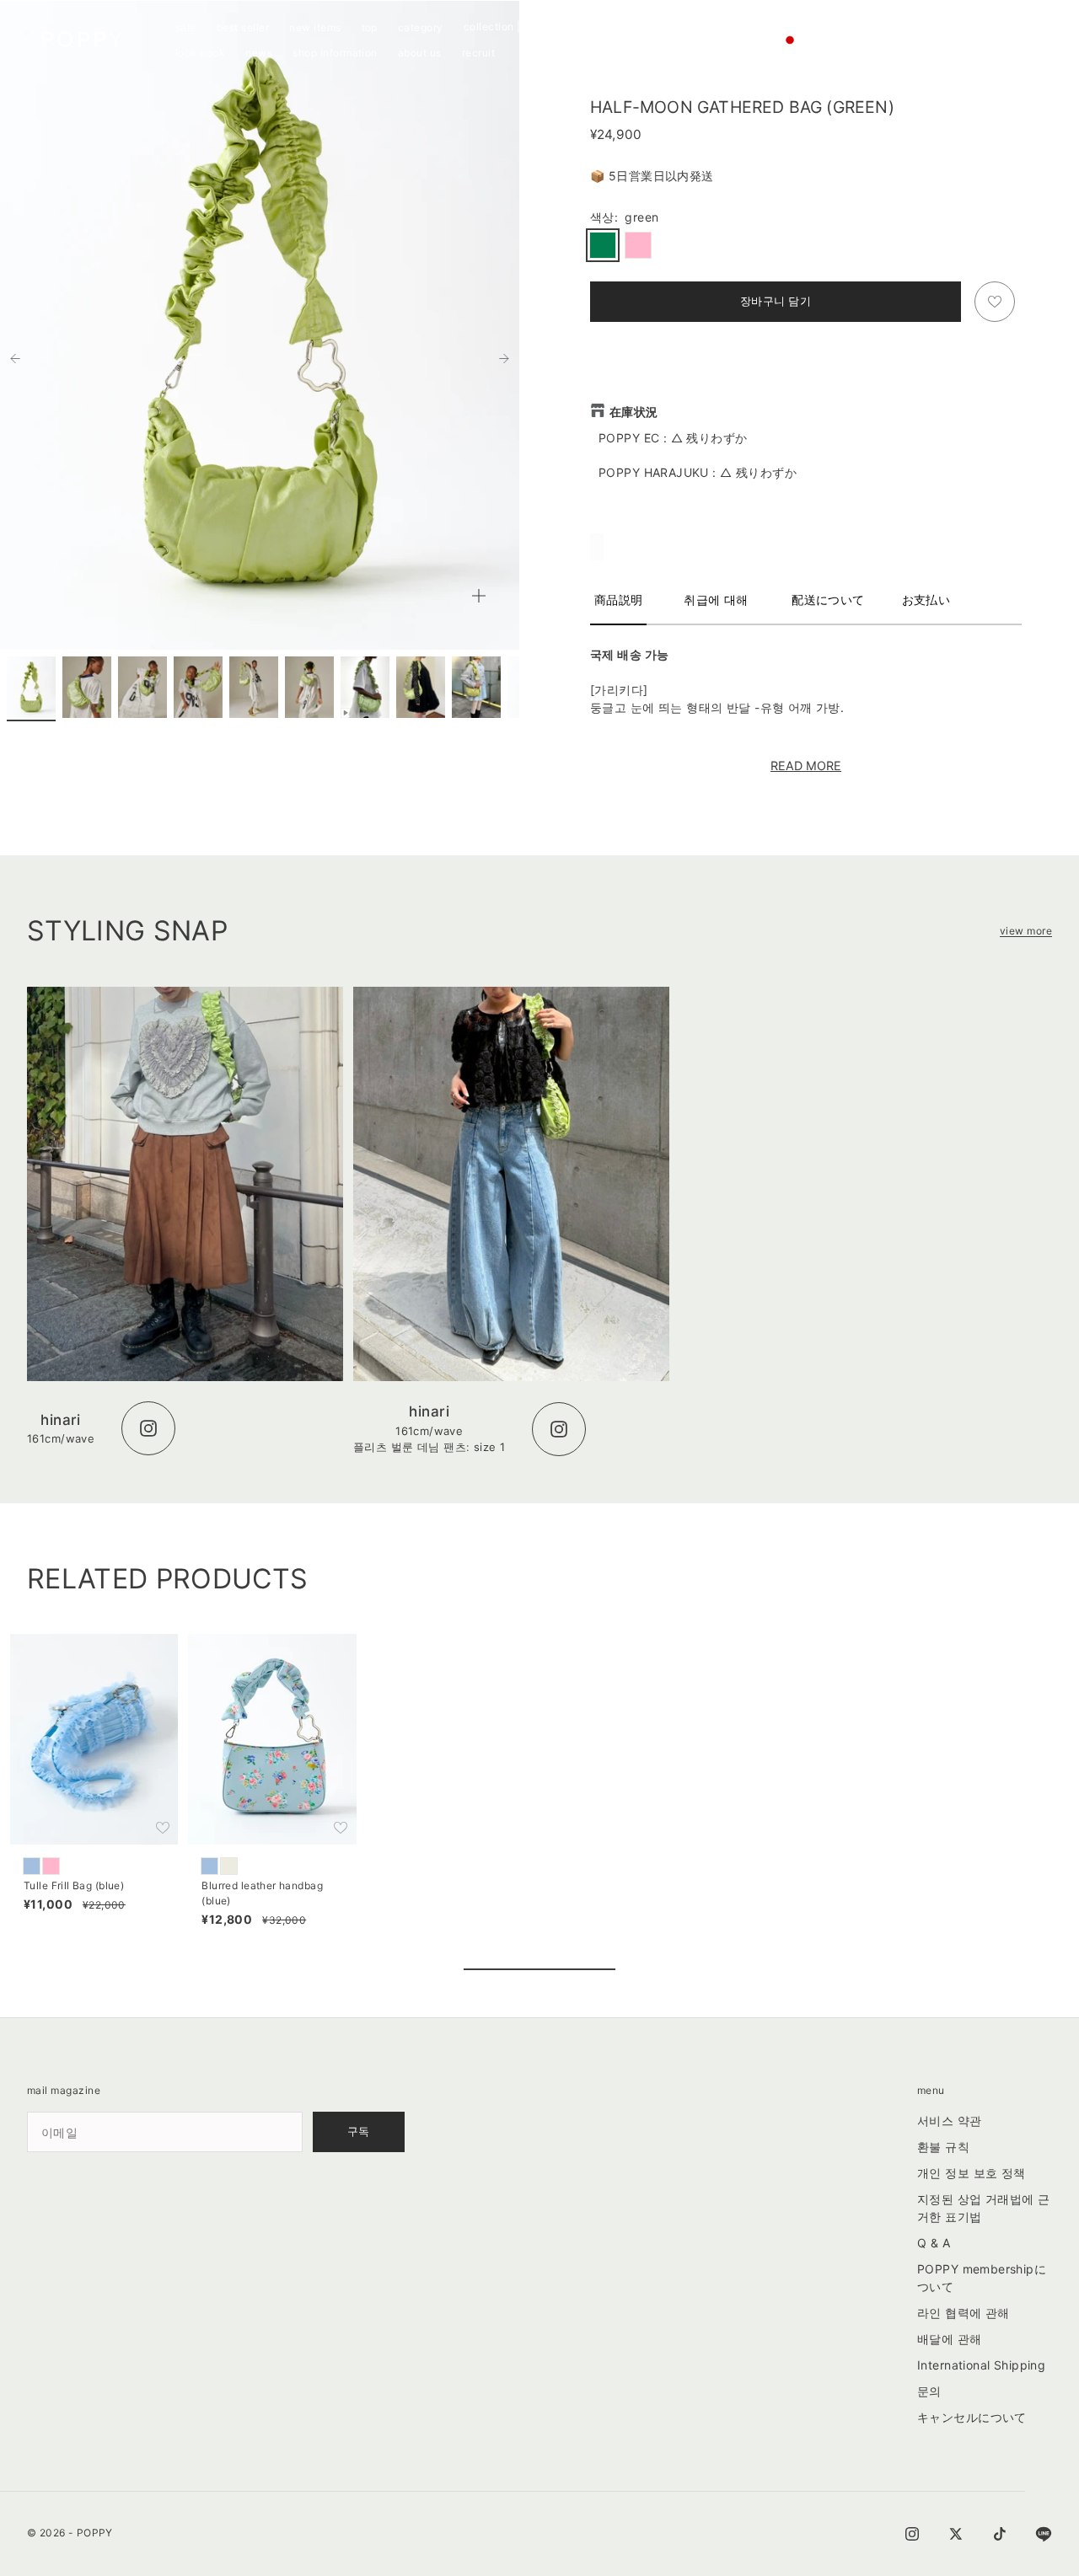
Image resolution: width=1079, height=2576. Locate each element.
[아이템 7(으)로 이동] (365, 687)
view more (1026, 931)
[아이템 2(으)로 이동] (87, 687)
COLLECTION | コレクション (525, 27)
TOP (370, 27)
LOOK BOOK (200, 53)
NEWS (259, 53)
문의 (929, 2391)
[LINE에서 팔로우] (1044, 2534)
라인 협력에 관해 (964, 2313)
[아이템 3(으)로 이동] (142, 687)
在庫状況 (634, 412)
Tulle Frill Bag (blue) (74, 1888)
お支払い (926, 600)
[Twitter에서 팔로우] (956, 2534)
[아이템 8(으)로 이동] (421, 687)
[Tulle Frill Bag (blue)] (32, 1866)
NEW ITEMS (315, 27)
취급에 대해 (716, 600)
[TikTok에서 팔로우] (1000, 2534)
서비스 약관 (950, 2121)
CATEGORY (421, 27)
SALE (186, 27)
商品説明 (619, 600)
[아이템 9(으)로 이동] (476, 687)
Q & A (934, 2243)
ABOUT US (420, 53)
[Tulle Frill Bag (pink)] (51, 1866)
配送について (828, 600)
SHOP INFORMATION (335, 53)
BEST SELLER (243, 27)
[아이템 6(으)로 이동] (309, 687)
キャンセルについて (972, 2417)
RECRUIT (478, 53)
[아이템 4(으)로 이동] (198, 687)
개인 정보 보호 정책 (972, 2173)
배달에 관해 (950, 2339)
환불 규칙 (943, 2147)
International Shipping (981, 2365)
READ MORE (806, 766)
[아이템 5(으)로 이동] (254, 687)
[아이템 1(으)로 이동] (31, 687)
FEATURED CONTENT (694, 27)
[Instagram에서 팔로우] (912, 2534)
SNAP (619, 27)
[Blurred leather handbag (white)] (229, 1866)
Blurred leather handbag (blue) (262, 1895)
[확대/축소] (479, 596)
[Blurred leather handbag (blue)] (209, 1866)
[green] (603, 245)
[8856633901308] (638, 245)
